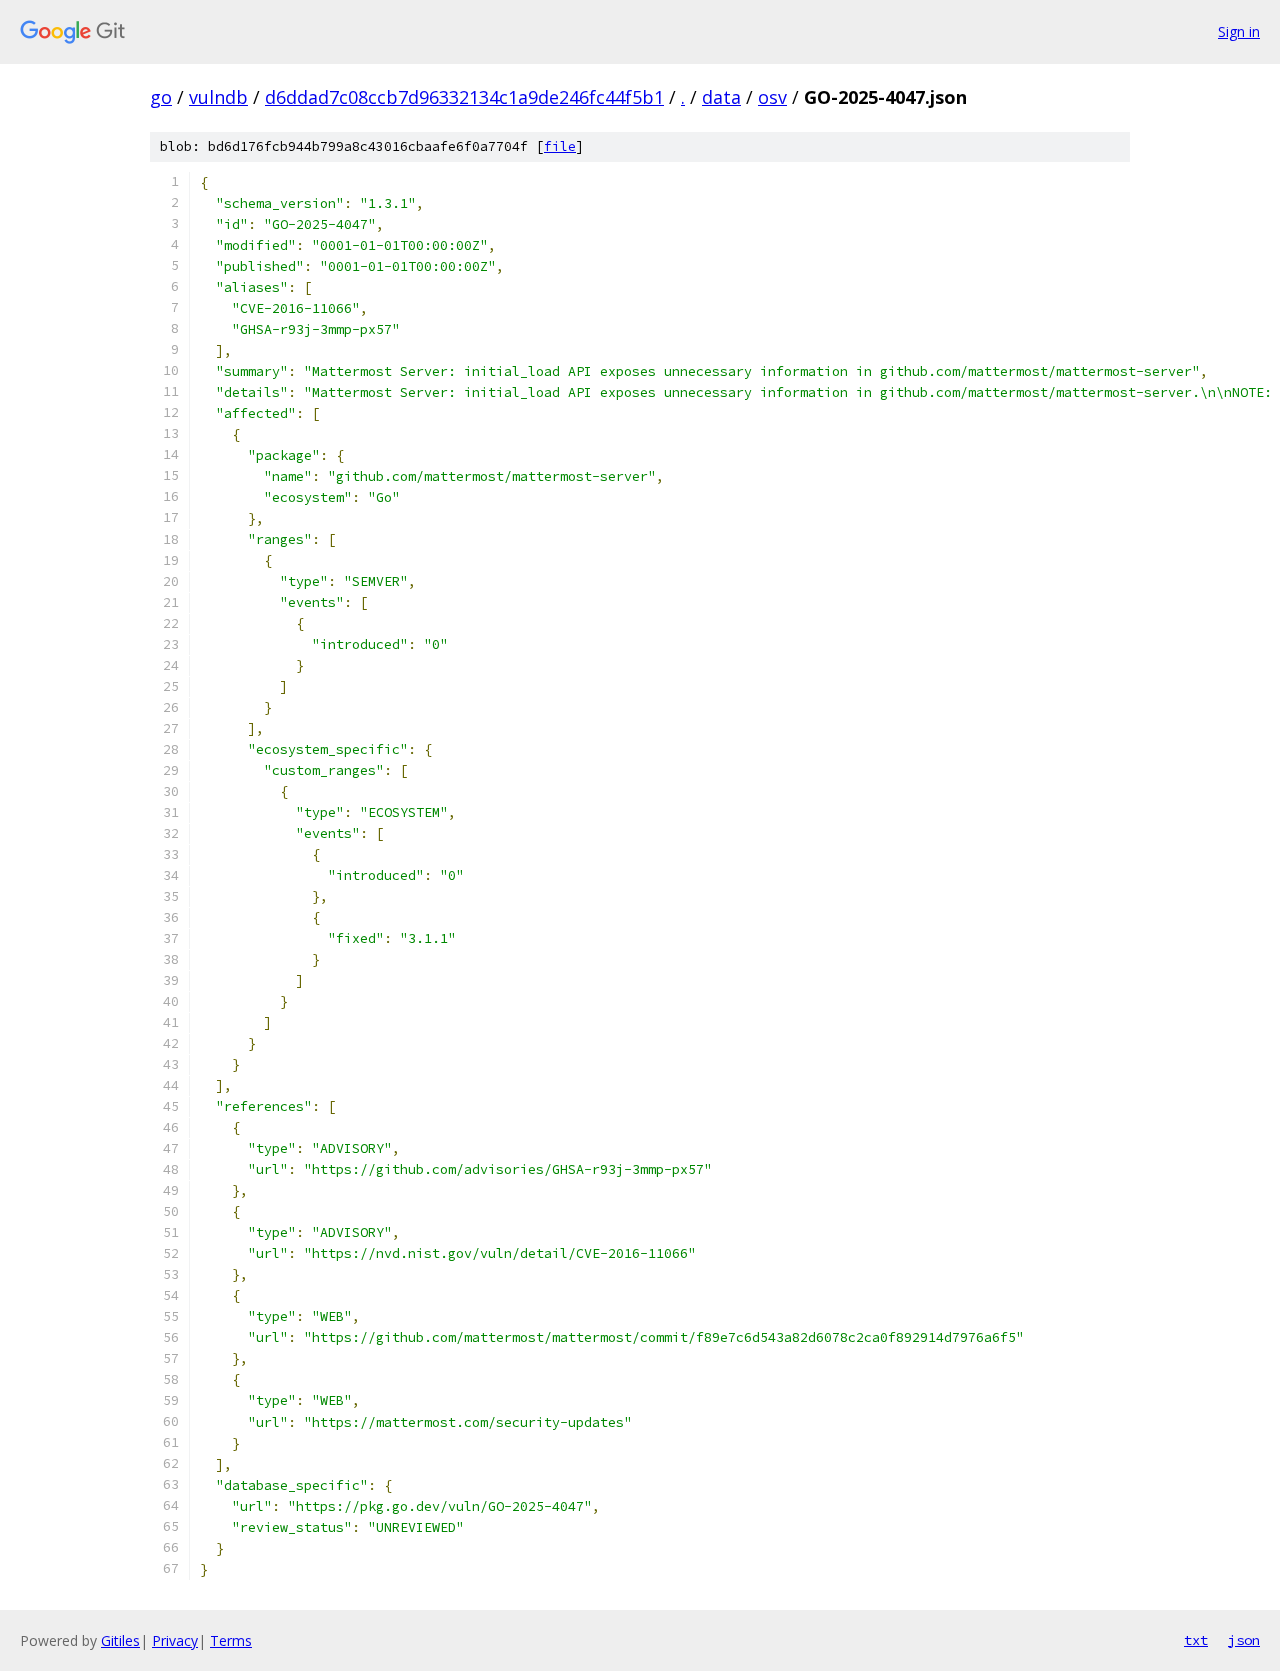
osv (772, 97)
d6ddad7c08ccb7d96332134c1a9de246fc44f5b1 (464, 97)
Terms (231, 1640)
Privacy (175, 1640)
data (721, 97)
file (560, 146)
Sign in (1239, 31)
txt (1196, 1640)
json (1244, 1640)
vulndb (218, 97)
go (161, 97)
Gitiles (120, 1640)
